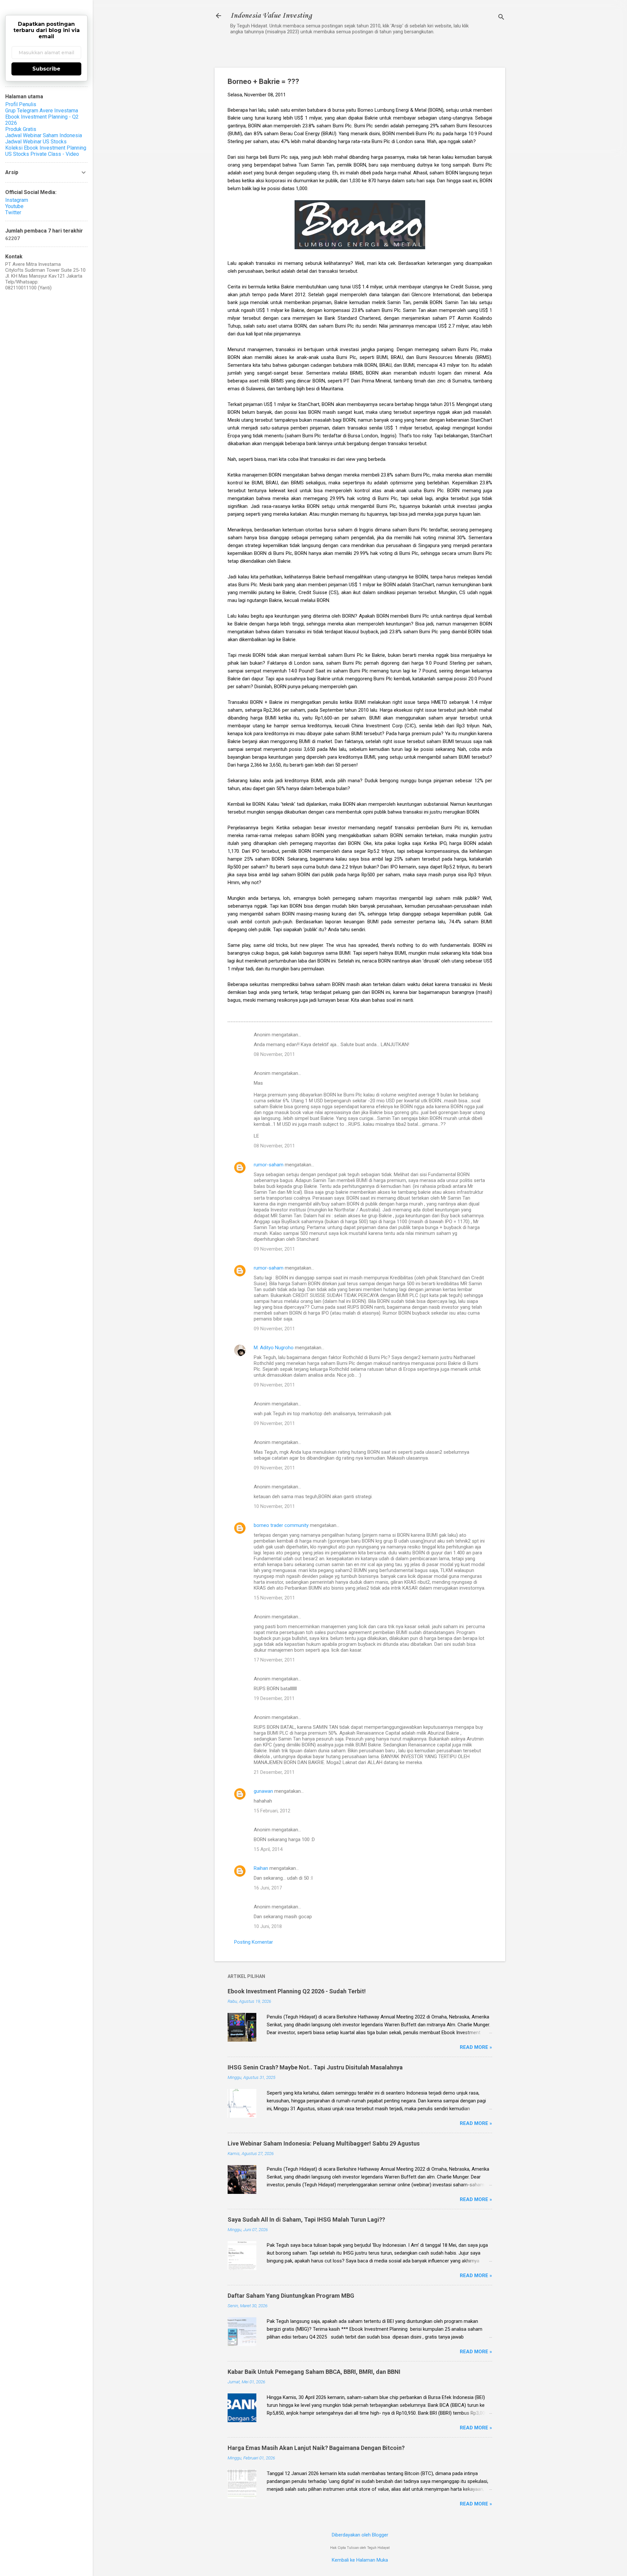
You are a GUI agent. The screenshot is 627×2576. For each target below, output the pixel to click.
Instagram (17, 200)
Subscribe (46, 69)
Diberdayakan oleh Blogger (360, 2535)
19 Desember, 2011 (274, 1698)
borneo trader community (281, 1525)
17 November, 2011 (274, 1660)
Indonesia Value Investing (271, 16)
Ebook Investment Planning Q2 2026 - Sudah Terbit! (297, 1991)
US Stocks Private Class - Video (42, 154)
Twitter (13, 212)
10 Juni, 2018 (268, 1926)
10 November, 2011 (274, 1506)
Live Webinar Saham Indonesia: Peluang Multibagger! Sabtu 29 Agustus (324, 2143)
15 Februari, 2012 (272, 1811)
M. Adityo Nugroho (274, 1348)
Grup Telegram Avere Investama (42, 111)
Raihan (261, 1868)
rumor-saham (269, 1165)
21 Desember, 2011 (274, 1772)
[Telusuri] (501, 18)
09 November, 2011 (274, 1249)
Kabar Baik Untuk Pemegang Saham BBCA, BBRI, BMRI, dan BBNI (314, 2372)
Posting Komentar (254, 1942)
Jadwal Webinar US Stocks (36, 142)
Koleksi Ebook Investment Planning (46, 148)
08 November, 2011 (274, 1054)
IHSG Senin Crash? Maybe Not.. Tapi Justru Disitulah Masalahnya (315, 2067)
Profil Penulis (21, 104)
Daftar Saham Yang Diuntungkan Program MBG (291, 2296)
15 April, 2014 (268, 1849)
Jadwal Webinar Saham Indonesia (44, 135)
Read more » (476, 2047)
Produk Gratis (21, 129)
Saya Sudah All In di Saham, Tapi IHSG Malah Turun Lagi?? (306, 2220)
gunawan (263, 1791)
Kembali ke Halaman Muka (360, 2560)
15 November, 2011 (274, 1598)
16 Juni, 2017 (268, 1888)
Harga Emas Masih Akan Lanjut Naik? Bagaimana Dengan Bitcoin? (316, 2448)
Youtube (14, 206)
